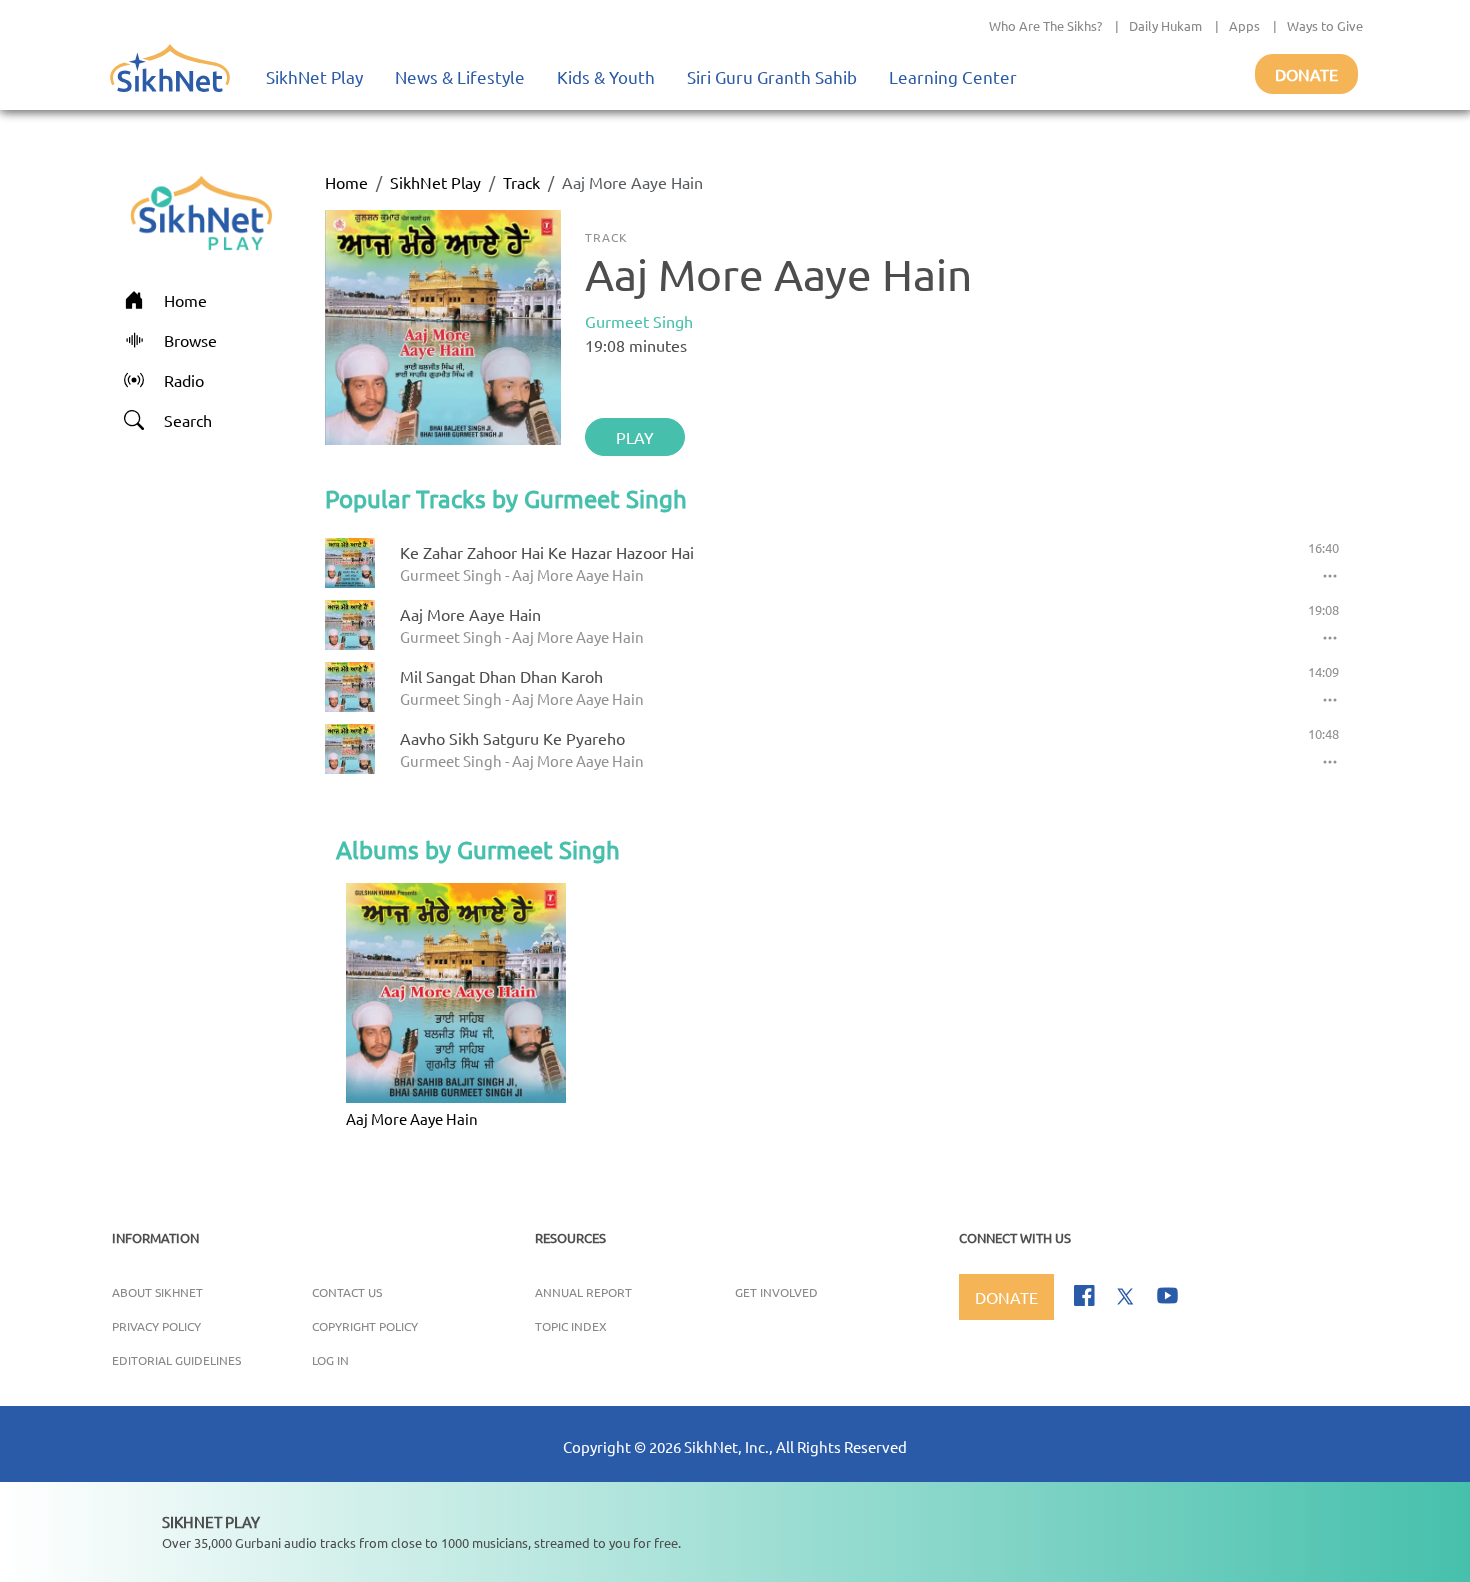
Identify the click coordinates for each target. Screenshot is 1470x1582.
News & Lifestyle (460, 76)
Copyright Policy (365, 1326)
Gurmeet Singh (639, 321)
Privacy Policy (156, 1326)
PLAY (635, 437)
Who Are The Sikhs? (1045, 25)
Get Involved (776, 1292)
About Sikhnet (157, 1292)
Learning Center (953, 76)
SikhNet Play (314, 76)
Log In (330, 1360)
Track (521, 182)
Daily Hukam (1165, 25)
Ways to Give (1325, 25)
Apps (1244, 25)
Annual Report (583, 1292)
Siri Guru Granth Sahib (772, 76)
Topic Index (571, 1326)
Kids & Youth (606, 76)
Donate (1306, 74)
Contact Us (347, 1292)
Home (346, 182)
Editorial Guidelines (176, 1360)
